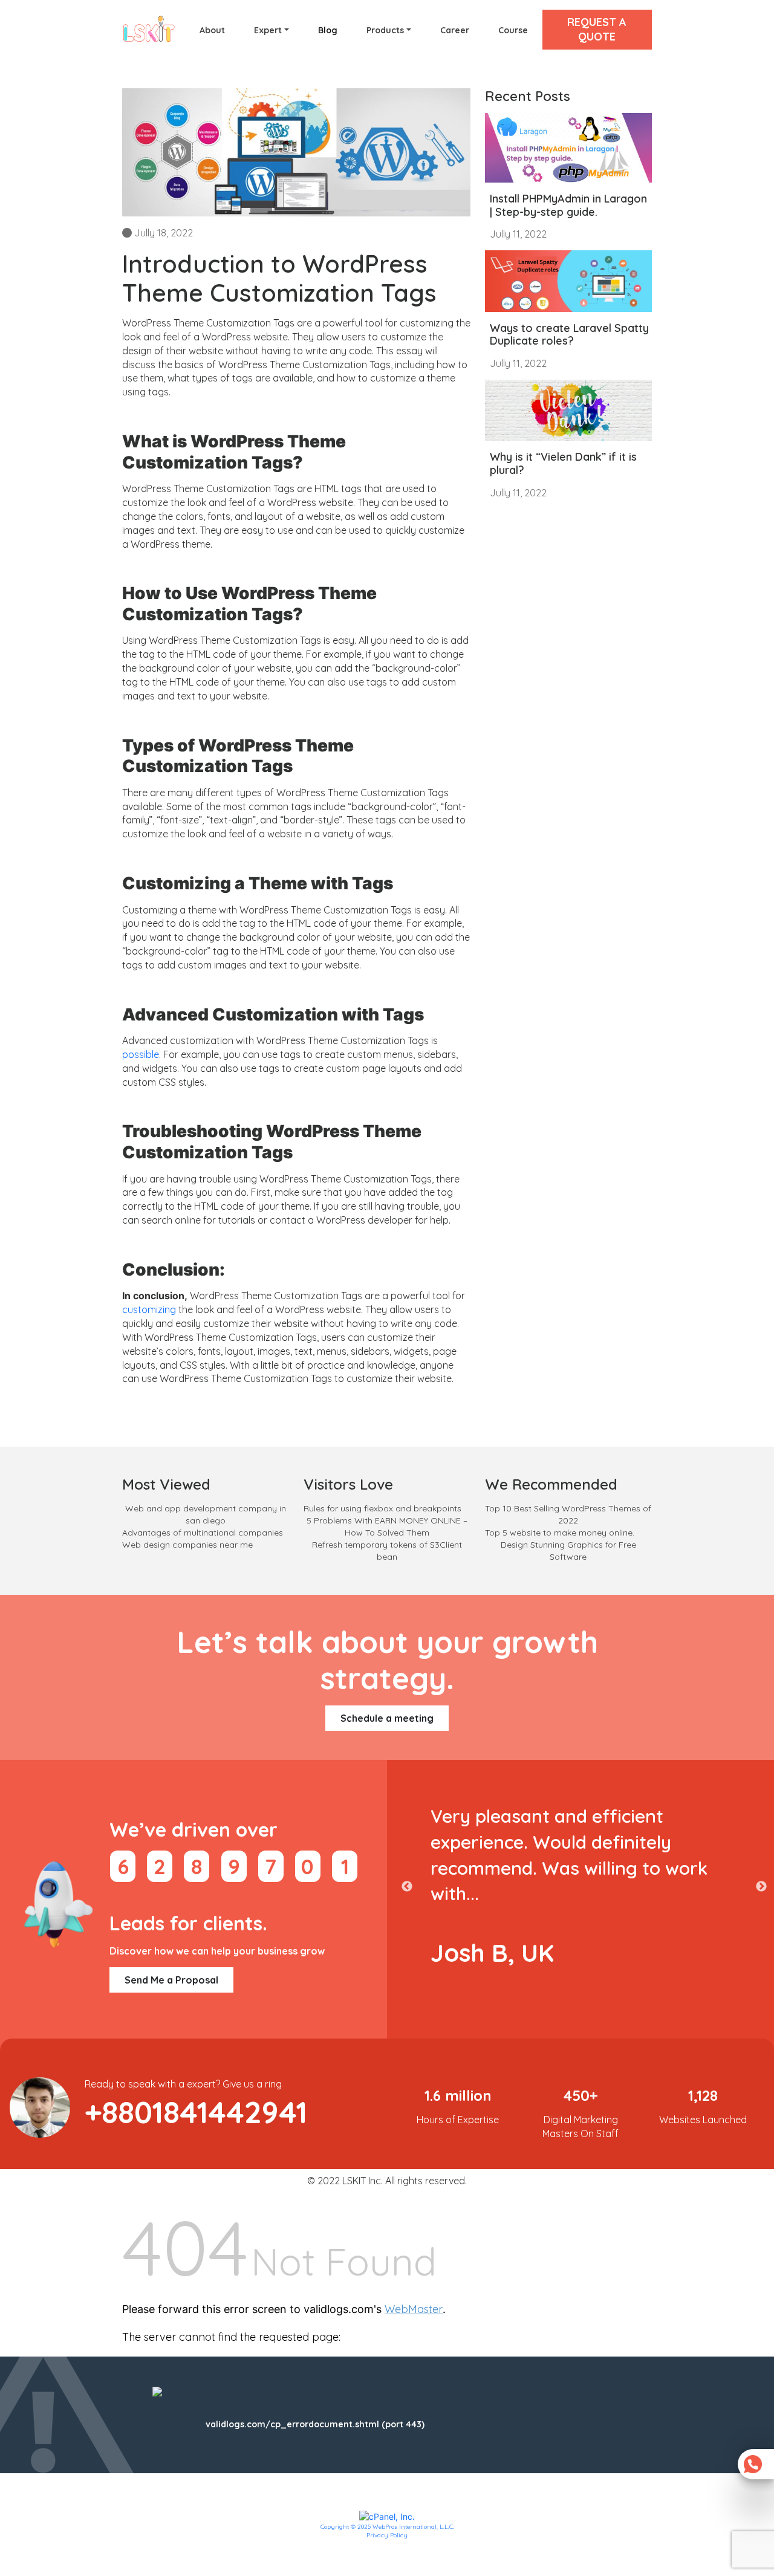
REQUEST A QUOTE (597, 29)
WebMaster (414, 2309)
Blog (328, 30)
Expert (268, 30)
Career (455, 30)
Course (513, 30)
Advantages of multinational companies (203, 1533)
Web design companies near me (187, 1545)
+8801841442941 (196, 2112)
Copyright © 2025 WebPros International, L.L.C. (387, 2527)
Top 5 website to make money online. (560, 1533)
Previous (407, 1887)
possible (141, 1054)
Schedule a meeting (387, 1718)
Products (385, 30)
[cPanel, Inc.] (387, 2516)
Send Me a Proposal (171, 1980)
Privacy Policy (387, 2535)
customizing (149, 1309)
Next (761, 1887)
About (212, 30)
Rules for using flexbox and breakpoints (382, 1508)
